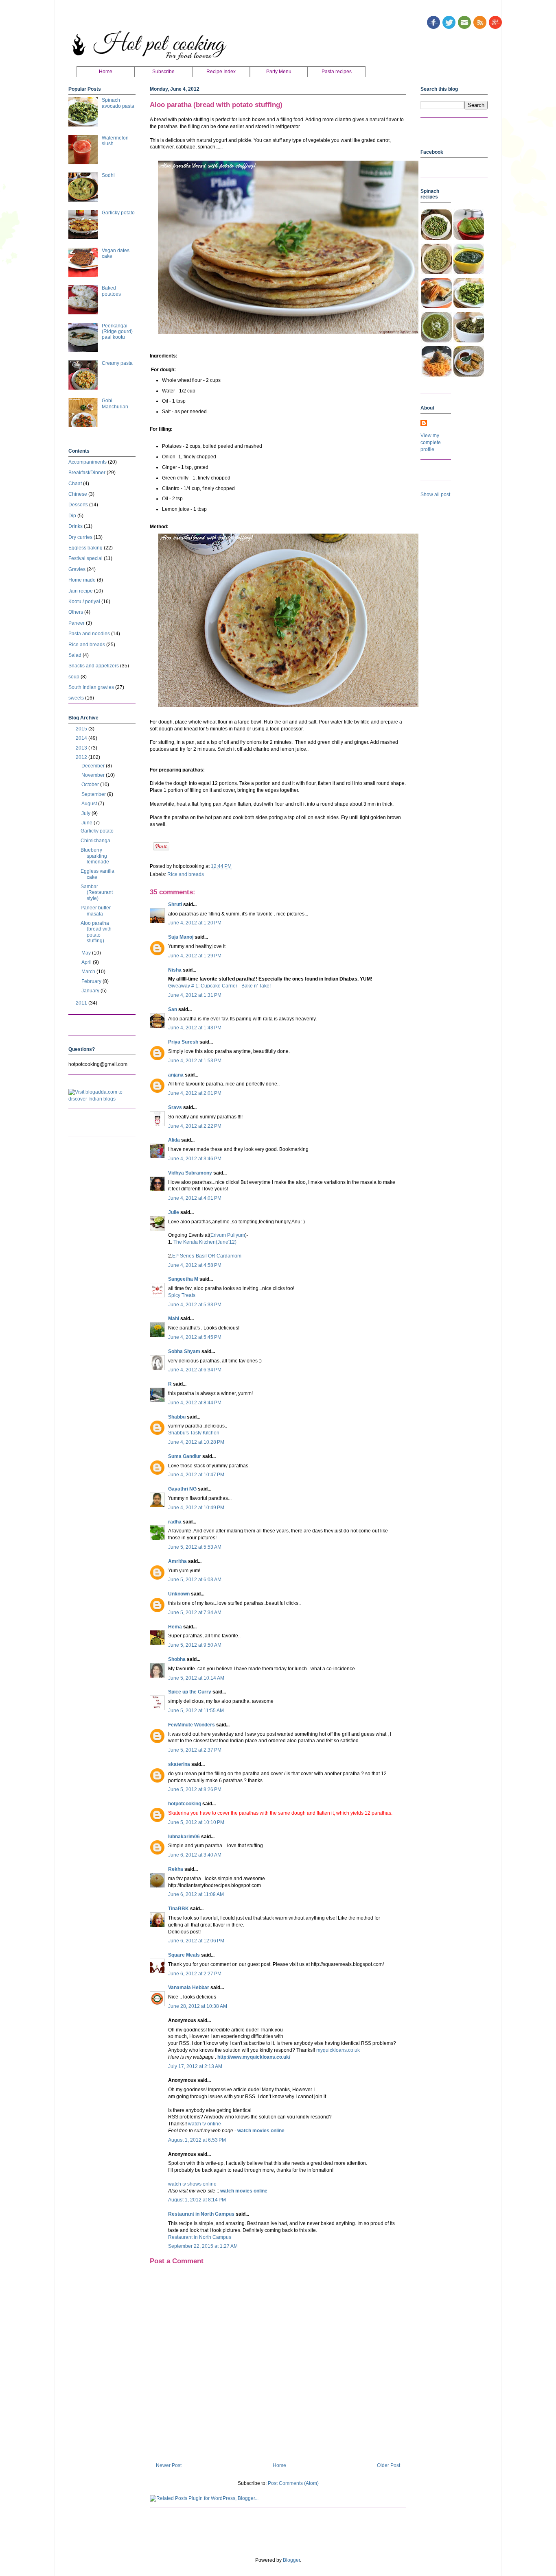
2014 (82, 738)
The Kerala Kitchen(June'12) (204, 1242)
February (92, 981)
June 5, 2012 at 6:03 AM (195, 1580)
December (94, 766)
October (91, 785)
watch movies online (261, 2131)
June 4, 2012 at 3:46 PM (195, 1159)
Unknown (179, 1594)
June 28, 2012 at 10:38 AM (198, 2006)
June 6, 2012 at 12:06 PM (196, 1941)
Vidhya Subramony (190, 1173)
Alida (174, 1140)
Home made (82, 580)
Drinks (76, 526)
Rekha (176, 1869)
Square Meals (184, 1955)
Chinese (78, 494)
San (173, 1009)
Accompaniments (88, 462)
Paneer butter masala (96, 911)
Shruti (176, 904)
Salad (75, 655)
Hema (175, 1627)
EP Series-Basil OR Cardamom (207, 1256)
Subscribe (163, 72)
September (94, 794)
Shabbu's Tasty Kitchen (194, 1433)
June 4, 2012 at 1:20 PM (195, 923)
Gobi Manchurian (115, 403)
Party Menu (279, 72)
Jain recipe (81, 591)
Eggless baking (85, 548)
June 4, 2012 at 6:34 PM (195, 1370)
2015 (82, 729)
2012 (82, 757)
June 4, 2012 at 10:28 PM (196, 1442)
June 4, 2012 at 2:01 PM (195, 1093)
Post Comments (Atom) (293, 2483)
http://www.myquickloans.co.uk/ (254, 2057)
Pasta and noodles (89, 634)
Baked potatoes (111, 291)
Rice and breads (186, 874)
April (87, 962)
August (90, 804)
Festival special (85, 558)
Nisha (175, 970)
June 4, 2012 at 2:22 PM (195, 1126)
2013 (82, 748)
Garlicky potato (118, 213)
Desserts (78, 505)
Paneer (77, 623)
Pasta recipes (337, 72)
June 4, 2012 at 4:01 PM (195, 1198)
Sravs (175, 1107)
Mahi (174, 1319)
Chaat (75, 484)
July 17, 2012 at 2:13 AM (195, 2066)
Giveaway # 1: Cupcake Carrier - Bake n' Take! (219, 986)
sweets (76, 698)
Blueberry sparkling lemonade (95, 856)
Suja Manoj (181, 937)
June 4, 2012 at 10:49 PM (196, 1508)
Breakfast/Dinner (87, 473)
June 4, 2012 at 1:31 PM (195, 995)
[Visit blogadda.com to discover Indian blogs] (102, 1099)
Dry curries (80, 537)
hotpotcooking (185, 1804)
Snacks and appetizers (94, 666)
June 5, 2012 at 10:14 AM (196, 1678)
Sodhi (108, 175)
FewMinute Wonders (192, 1725)
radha (175, 1522)
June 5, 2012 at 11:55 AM (196, 1711)
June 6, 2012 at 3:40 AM (195, 1855)
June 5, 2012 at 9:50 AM (195, 1645)
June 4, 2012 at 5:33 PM (195, 1305)
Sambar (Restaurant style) (97, 892)
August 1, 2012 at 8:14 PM (197, 2200)
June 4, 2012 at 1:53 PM (195, 1061)
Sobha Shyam (184, 1351)
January (91, 991)
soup (74, 677)
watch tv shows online (192, 2184)
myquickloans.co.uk (338, 2050)
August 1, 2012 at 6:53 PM (197, 2140)
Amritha (177, 1561)
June (88, 823)
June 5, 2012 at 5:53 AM (195, 1547)
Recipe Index (221, 72)
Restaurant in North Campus (201, 2214)
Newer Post (169, 2465)
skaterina (179, 1764)
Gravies (77, 569)
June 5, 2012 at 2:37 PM (195, 1750)
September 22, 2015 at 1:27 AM (203, 2246)
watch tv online (205, 2124)
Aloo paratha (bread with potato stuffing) (96, 932)
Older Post (389, 2465)
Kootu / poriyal (84, 602)
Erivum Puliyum (228, 1235)
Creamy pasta (117, 363)
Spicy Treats (182, 1295)
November (94, 775)
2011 (82, 1003)
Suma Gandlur (185, 1456)
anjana (176, 1075)
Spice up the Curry (190, 1692)
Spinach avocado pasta (118, 103)
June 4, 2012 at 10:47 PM (196, 1475)
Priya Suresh (183, 1042)
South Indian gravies (91, 687)
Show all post (435, 495)
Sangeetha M (183, 1279)
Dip (72, 516)
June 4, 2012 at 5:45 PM (195, 1337)
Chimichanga (95, 841)
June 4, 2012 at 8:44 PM (195, 1403)
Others (76, 612)
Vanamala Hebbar (189, 1988)
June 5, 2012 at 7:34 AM (195, 1613)
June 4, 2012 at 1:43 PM (195, 1028)
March (89, 972)
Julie (174, 1212)
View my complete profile (431, 442)
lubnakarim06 (184, 1837)
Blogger (291, 2560)
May (87, 953)
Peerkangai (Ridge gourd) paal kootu (117, 332)
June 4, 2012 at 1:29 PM (195, 956)
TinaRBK (178, 1909)
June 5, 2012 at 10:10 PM (196, 1822)
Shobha (177, 1659)
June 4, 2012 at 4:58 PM (195, 1265)
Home (106, 72)
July (86, 813)
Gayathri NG (182, 1489)
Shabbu (177, 1417)
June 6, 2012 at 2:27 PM (195, 1974)
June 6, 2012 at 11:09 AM (196, 1894)
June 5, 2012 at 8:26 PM (195, 1789)
